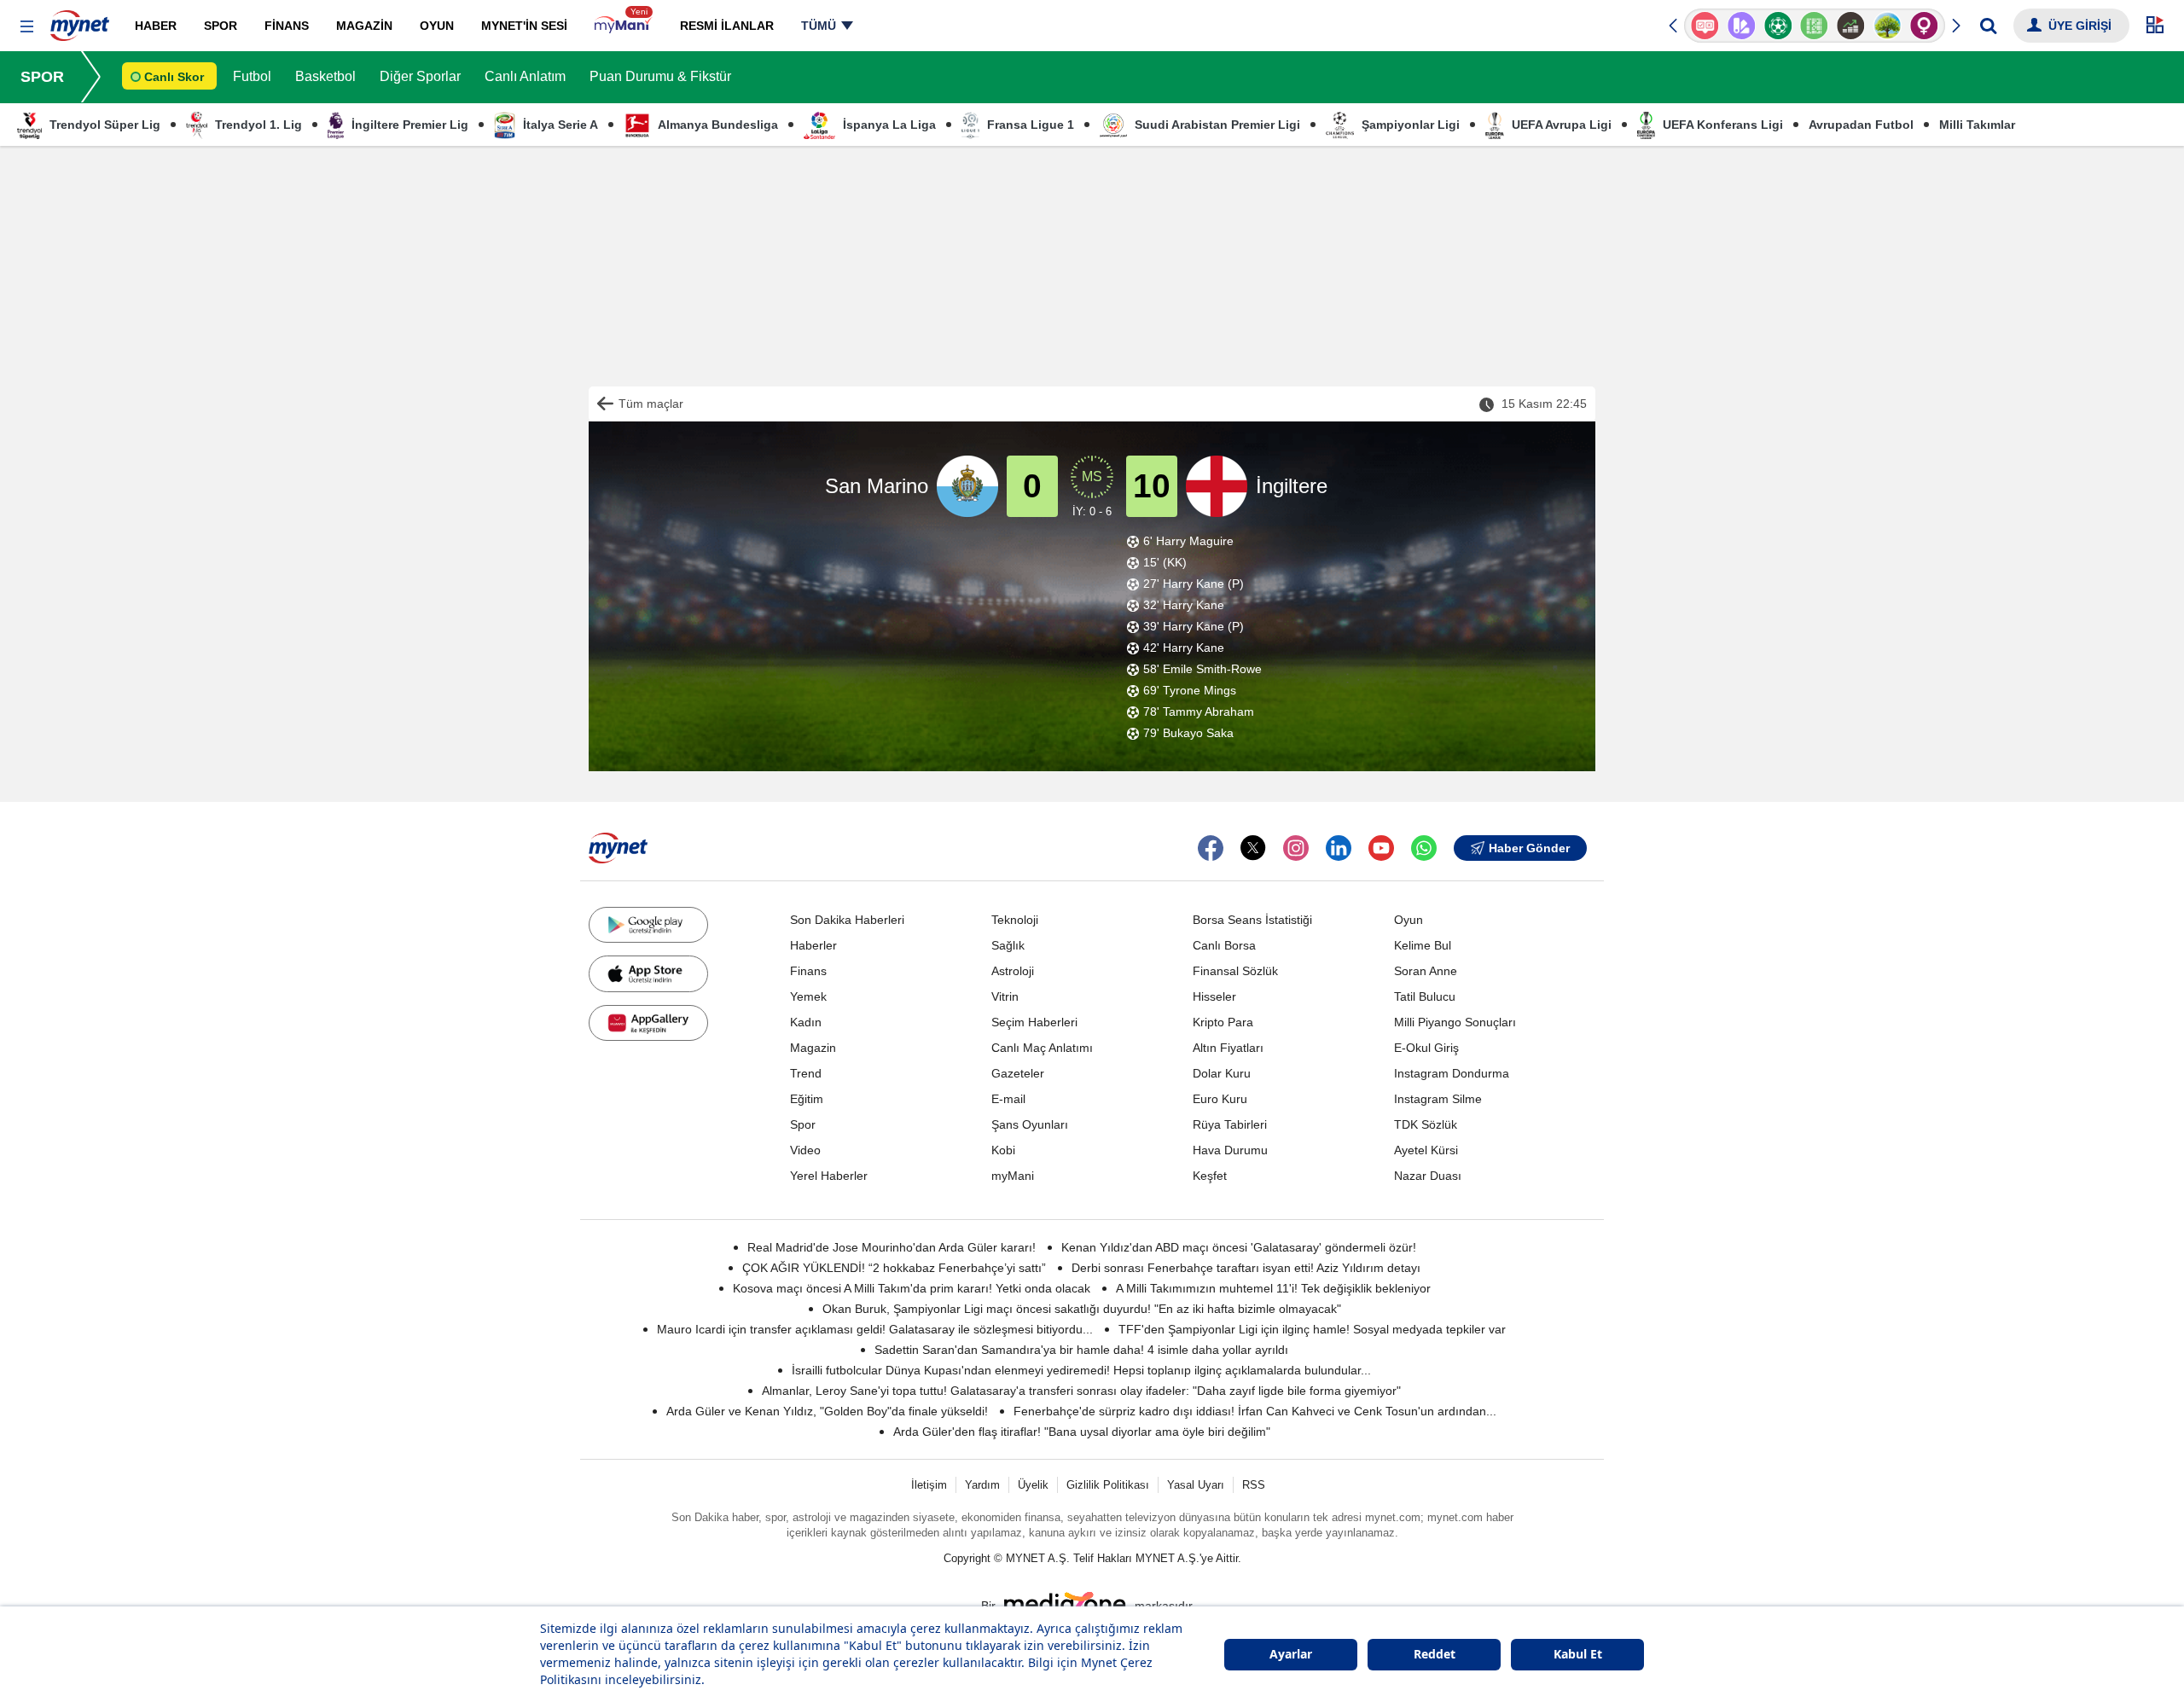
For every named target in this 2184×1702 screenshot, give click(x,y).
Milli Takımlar (1977, 125)
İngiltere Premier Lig (408, 125)
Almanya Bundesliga (717, 125)
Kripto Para (1223, 1022)
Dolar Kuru (1222, 1073)
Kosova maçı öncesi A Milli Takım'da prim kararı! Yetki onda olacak (912, 1288)
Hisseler (1214, 996)
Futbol (252, 76)
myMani (1013, 1176)
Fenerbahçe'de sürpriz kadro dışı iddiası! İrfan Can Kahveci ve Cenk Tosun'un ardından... (1255, 1411)
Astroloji (1013, 971)
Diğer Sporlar (420, 76)
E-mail (1008, 1099)
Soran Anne (1426, 971)
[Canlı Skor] (1777, 26)
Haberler (813, 945)
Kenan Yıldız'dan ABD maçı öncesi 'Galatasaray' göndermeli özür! (1239, 1247)
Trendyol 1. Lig (257, 125)
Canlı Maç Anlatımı (1042, 1048)
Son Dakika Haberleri (847, 920)
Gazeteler (1018, 1073)
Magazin (813, 1048)
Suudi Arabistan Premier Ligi (1216, 125)
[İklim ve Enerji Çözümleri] (1888, 26)
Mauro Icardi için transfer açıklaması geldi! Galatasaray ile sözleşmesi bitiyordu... (875, 1329)
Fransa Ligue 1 (1029, 125)
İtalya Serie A (559, 125)
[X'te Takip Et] (1253, 848)
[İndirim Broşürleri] (1742, 26)
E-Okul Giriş (1426, 1048)
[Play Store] (648, 925)
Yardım (982, 1485)
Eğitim (807, 1099)
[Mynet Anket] (1705, 26)
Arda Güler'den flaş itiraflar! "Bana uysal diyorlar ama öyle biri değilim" (1082, 1432)
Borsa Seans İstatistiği (1252, 920)
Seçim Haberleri (1034, 1022)
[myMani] (623, 26)
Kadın (806, 1022)
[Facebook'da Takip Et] (1211, 848)
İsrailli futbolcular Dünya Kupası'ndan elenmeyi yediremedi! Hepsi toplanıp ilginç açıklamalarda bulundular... (1081, 1370)
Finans (808, 971)
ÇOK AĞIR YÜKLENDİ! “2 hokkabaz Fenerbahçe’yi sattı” (894, 1268)
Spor (803, 1124)
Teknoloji (1015, 920)
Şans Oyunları (1030, 1124)
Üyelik (1033, 1485)
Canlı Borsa (1224, 945)
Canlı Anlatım (525, 76)
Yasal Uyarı (1196, 1485)
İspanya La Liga (888, 125)
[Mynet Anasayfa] (80, 20)
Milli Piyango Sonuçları (1455, 1022)
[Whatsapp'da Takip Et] (1424, 848)
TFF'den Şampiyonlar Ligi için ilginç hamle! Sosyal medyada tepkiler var (1312, 1329)
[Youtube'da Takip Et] (1381, 848)
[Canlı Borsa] (1851, 26)
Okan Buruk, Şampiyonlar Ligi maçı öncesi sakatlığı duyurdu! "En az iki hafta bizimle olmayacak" (1082, 1309)
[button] (27, 27)
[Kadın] (1924, 26)
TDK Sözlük (1426, 1124)
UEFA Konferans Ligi (1721, 125)
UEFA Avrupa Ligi (1560, 125)
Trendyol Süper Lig (103, 125)
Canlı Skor (174, 77)
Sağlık (1008, 945)
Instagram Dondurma (1452, 1073)
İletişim (929, 1485)
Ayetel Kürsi (1426, 1150)
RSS (1254, 1485)
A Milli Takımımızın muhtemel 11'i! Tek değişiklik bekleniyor (1273, 1288)
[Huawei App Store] (648, 1023)
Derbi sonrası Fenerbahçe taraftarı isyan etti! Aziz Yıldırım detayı (1246, 1268)
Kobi (1003, 1150)
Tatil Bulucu (1425, 996)
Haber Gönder (1529, 848)
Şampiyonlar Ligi (1409, 125)
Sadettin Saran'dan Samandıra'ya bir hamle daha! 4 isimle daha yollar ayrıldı (1081, 1350)
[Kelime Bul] (1814, 26)
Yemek (808, 996)
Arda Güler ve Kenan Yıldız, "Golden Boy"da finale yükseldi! (827, 1411)
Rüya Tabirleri (1230, 1124)
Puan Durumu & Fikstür (660, 76)
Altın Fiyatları (1228, 1048)
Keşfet (1210, 1176)
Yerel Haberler (829, 1176)
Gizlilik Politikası (1108, 1485)
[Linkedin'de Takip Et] (1339, 848)
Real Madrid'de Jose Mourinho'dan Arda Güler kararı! (892, 1247)
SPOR (42, 77)
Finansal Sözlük (1235, 971)
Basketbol (325, 76)
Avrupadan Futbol (1861, 125)
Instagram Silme (1438, 1099)
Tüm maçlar (651, 404)
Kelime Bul (1423, 945)
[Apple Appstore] (648, 973)
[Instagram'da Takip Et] (1296, 848)
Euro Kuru (1220, 1099)
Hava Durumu (1230, 1150)
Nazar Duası (1428, 1176)
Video (805, 1150)
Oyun (1409, 920)
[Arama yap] (1988, 26)
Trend (806, 1073)
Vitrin (1005, 996)
